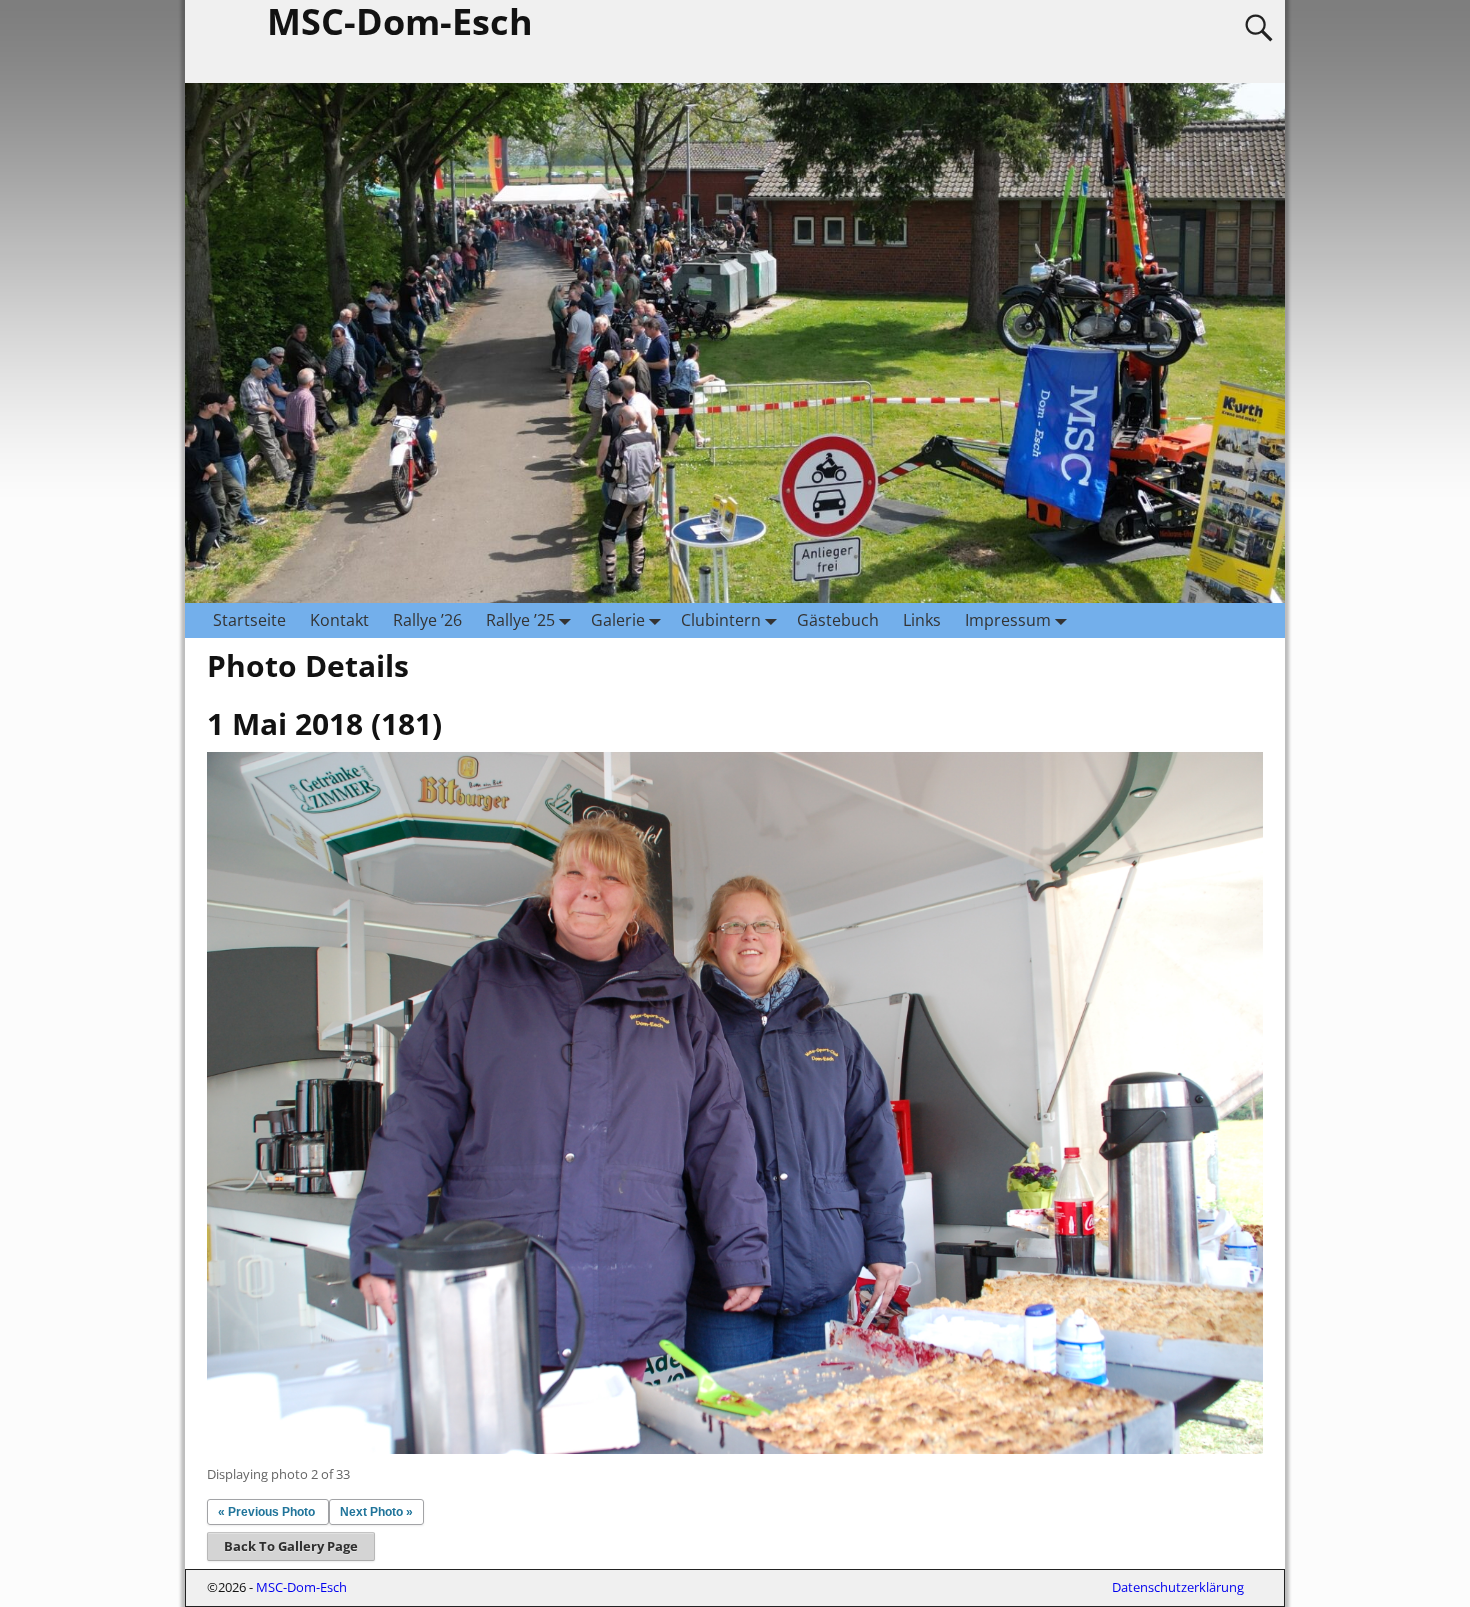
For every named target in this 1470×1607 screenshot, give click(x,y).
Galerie (618, 620)
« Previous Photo (266, 1512)
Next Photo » (376, 1512)
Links (922, 620)
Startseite (249, 620)
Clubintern (721, 620)
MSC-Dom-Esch (301, 1587)
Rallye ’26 (427, 620)
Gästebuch (838, 620)
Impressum (1008, 620)
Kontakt (339, 620)
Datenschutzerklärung (1178, 1587)
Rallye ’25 (520, 620)
